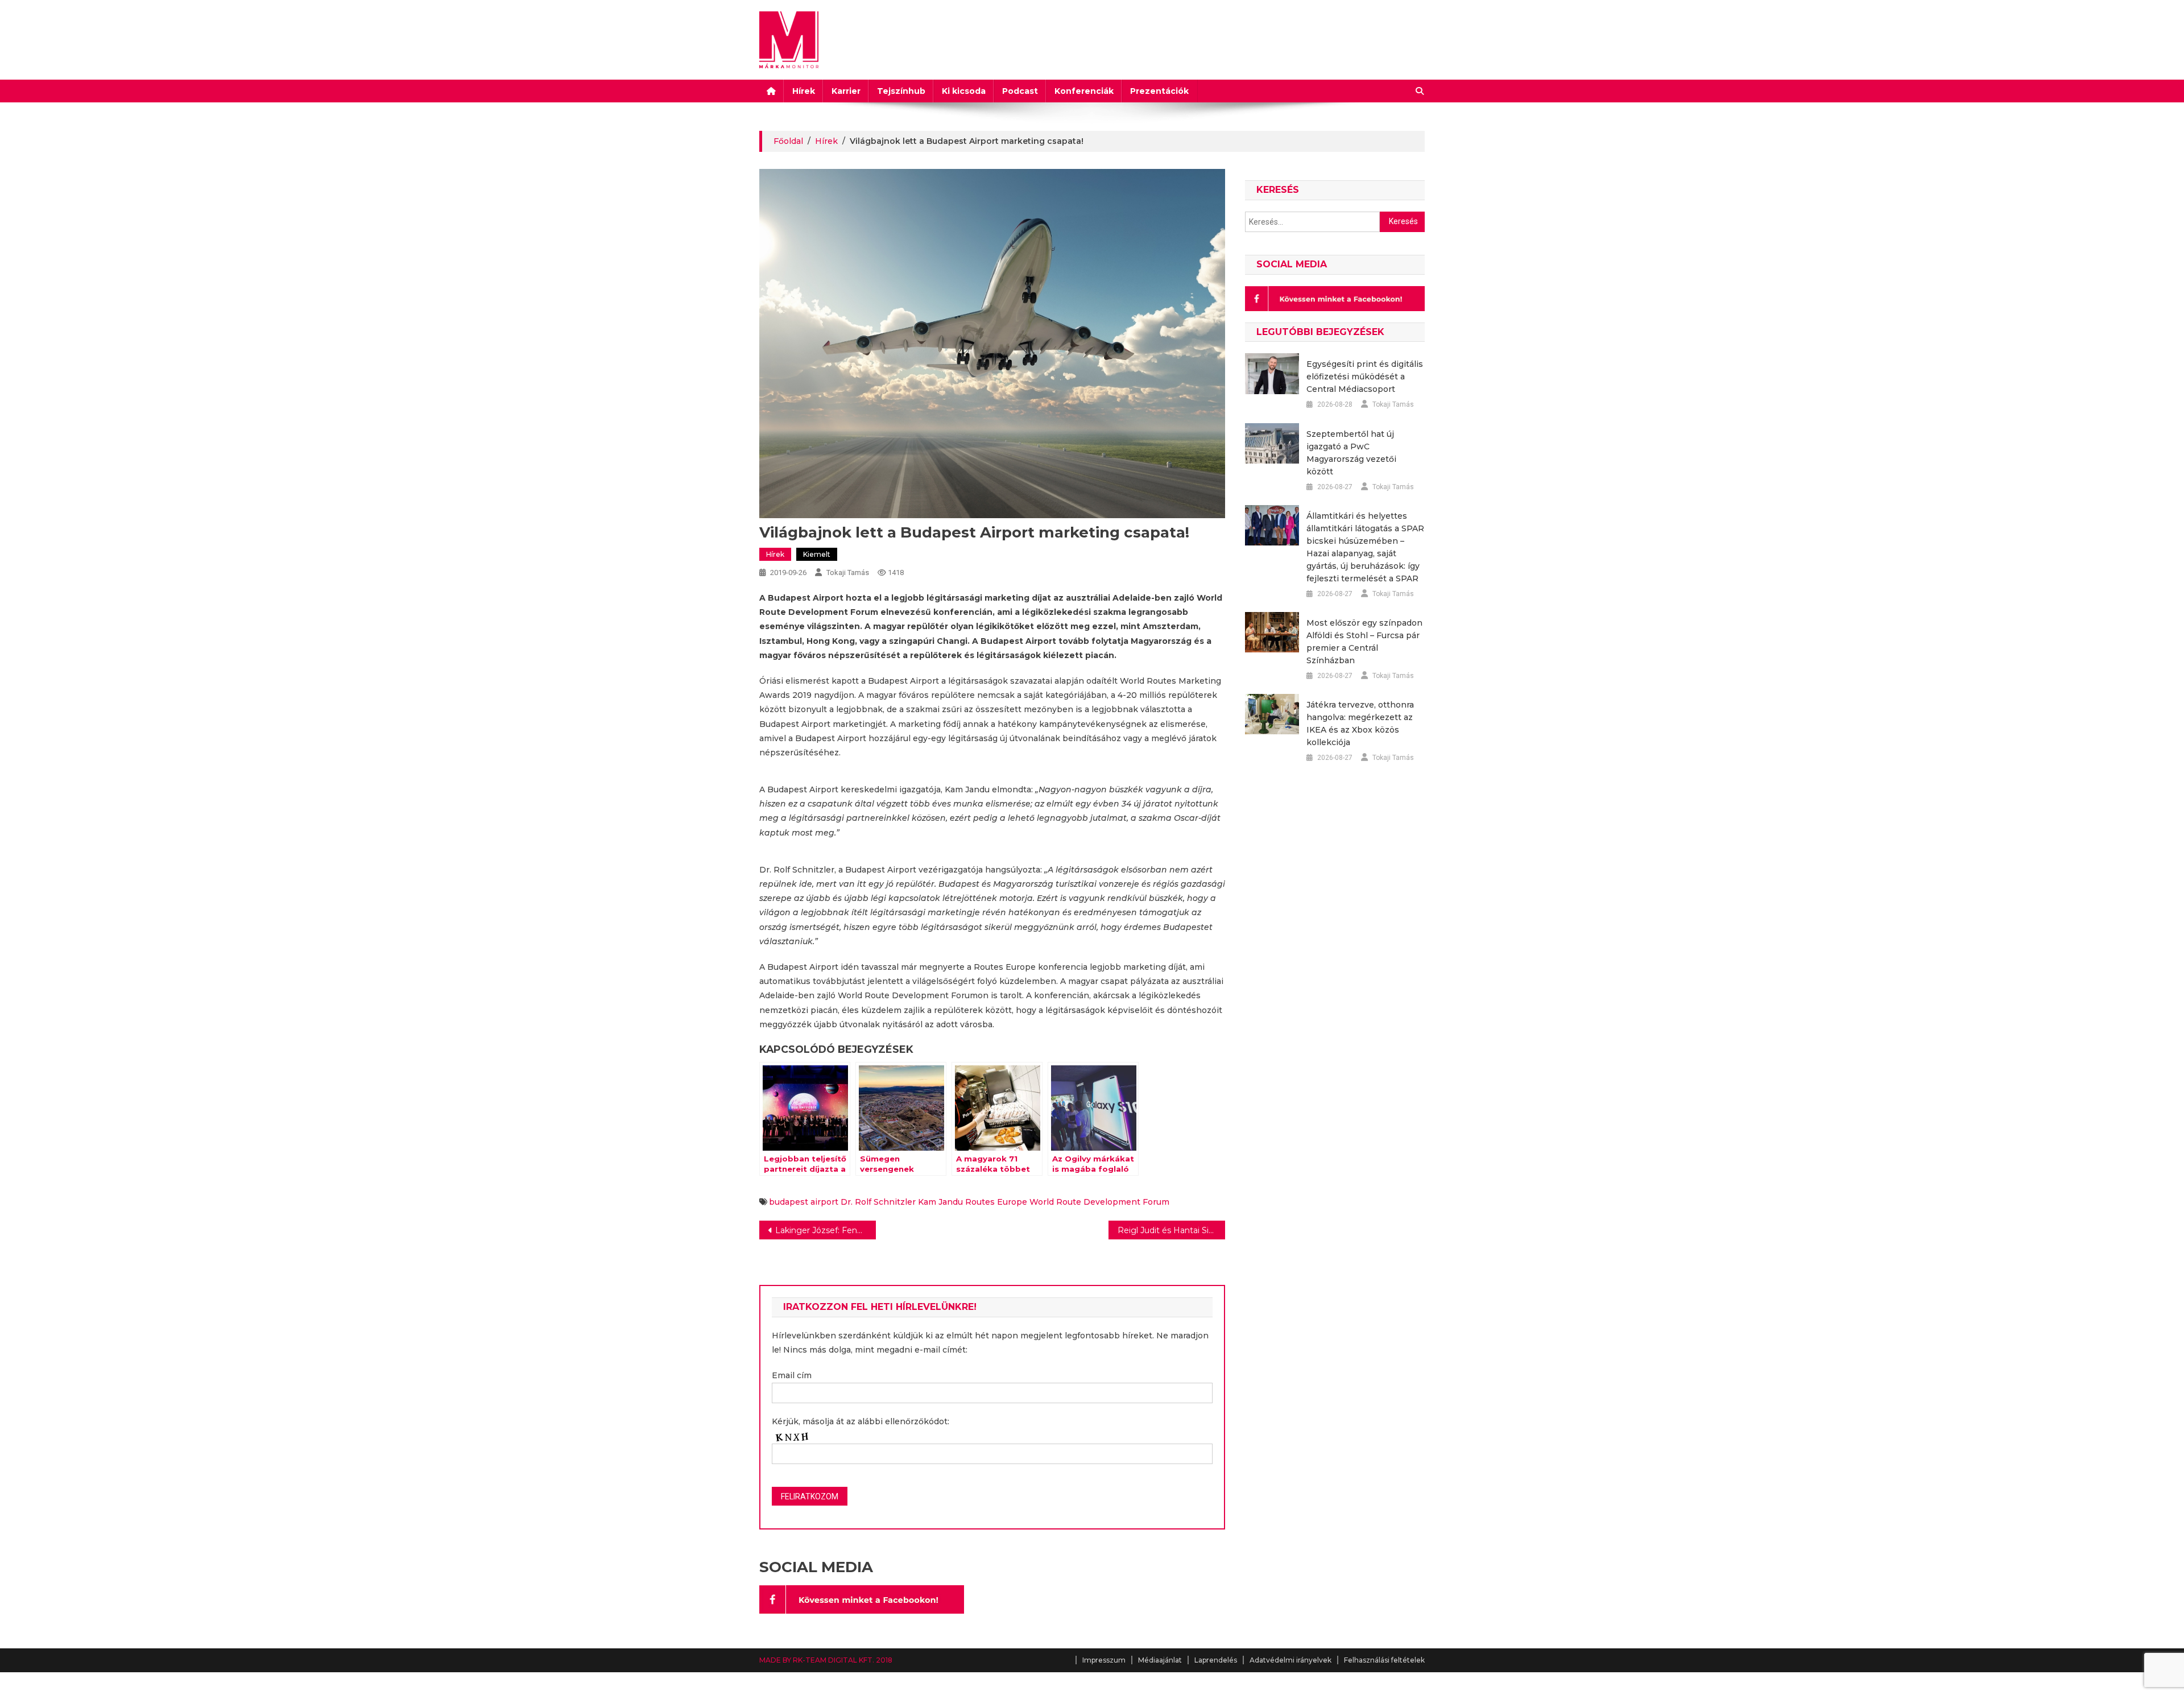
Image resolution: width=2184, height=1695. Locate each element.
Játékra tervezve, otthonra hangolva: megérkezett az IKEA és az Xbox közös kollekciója (1360, 724)
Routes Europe (996, 1202)
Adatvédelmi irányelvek (1290, 1660)
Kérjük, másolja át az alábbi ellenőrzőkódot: (861, 1421)
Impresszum (1104, 1660)
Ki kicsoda (964, 91)
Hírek (804, 91)
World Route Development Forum (1099, 1202)
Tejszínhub (901, 91)
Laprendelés (1216, 1660)
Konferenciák (1084, 91)
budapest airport (804, 1202)
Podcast (1020, 91)
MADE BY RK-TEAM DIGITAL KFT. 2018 (826, 1660)
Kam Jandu (940, 1202)
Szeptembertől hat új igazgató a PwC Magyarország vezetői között (1351, 453)
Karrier (846, 91)
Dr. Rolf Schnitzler (878, 1202)
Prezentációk (1159, 91)
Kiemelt (817, 554)
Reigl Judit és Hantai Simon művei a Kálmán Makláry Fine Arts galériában (1171, 1230)
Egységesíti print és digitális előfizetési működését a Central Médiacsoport (1365, 377)
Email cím (792, 1375)
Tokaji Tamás (848, 572)
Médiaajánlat (1160, 1660)
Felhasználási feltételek (1384, 1660)
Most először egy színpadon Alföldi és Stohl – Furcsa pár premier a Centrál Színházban (1364, 642)
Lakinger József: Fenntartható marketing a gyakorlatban (826, 1230)
